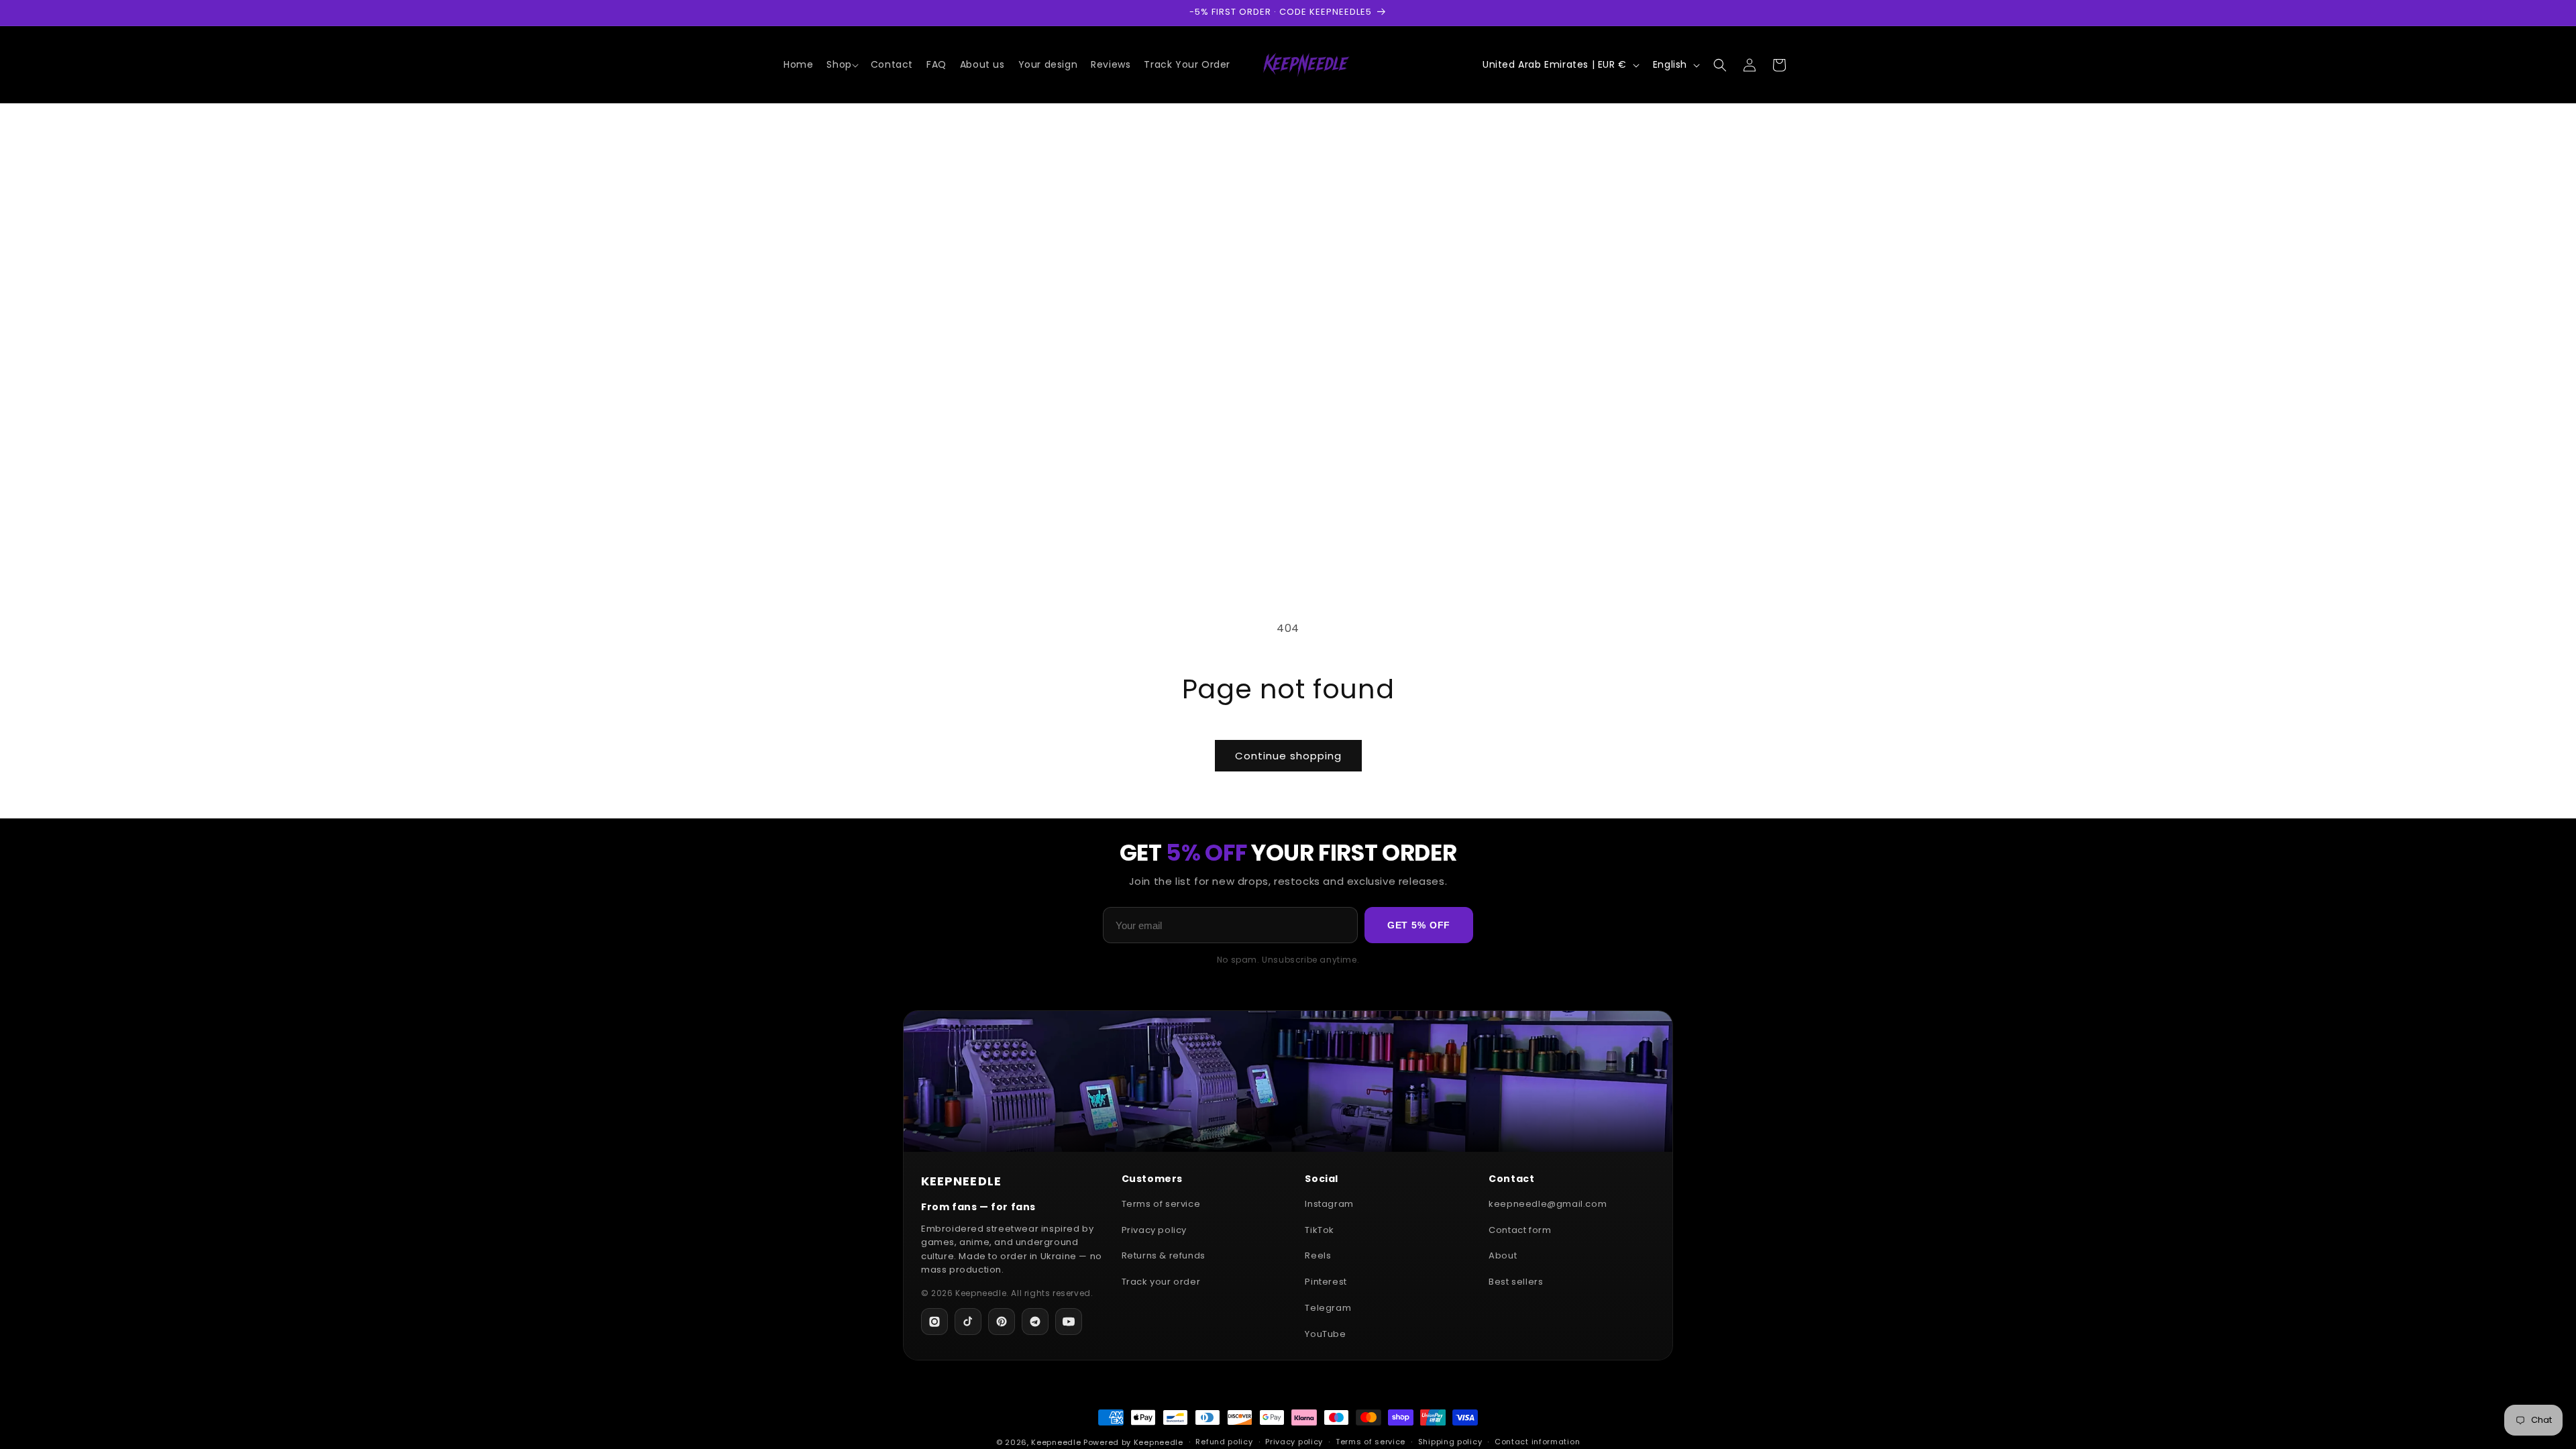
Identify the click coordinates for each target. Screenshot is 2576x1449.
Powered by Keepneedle (1133, 1442)
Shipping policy (1450, 1442)
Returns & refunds (1164, 1255)
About (1503, 1255)
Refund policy (1224, 1442)
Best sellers (1516, 1282)
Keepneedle (1056, 1442)
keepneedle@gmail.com (1548, 1204)
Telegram (1328, 1308)
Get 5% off (1419, 925)
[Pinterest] (1002, 1322)
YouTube (1325, 1334)
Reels (1318, 1255)
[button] (842, 64)
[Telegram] (1035, 1322)
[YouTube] (1069, 1322)
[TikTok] (968, 1322)
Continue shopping (1288, 756)
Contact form (1520, 1230)
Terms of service (1161, 1204)
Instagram (1329, 1204)
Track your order (1161, 1282)
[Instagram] (934, 1322)
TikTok (1320, 1230)
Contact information (1537, 1442)
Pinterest (1326, 1282)
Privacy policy (1154, 1230)
